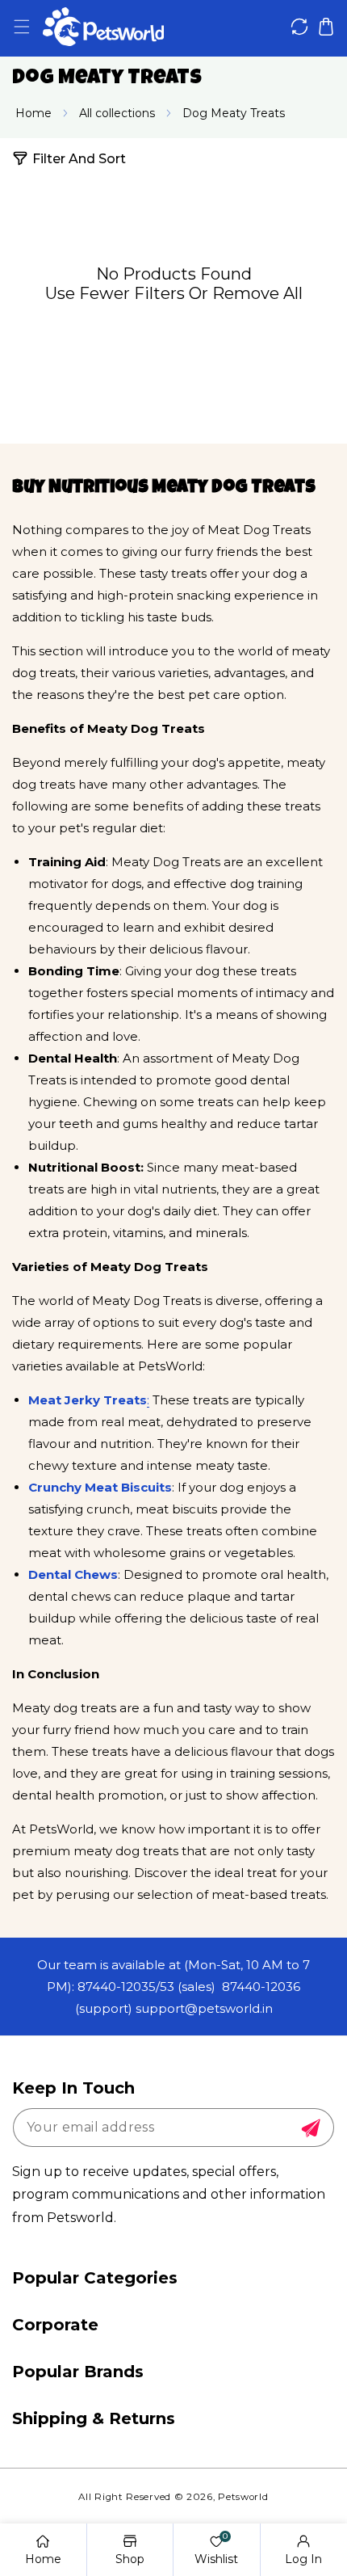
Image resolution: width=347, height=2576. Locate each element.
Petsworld (243, 2497)
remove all (257, 293)
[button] (21, 27)
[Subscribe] (311, 2128)
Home (33, 113)
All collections (117, 113)
